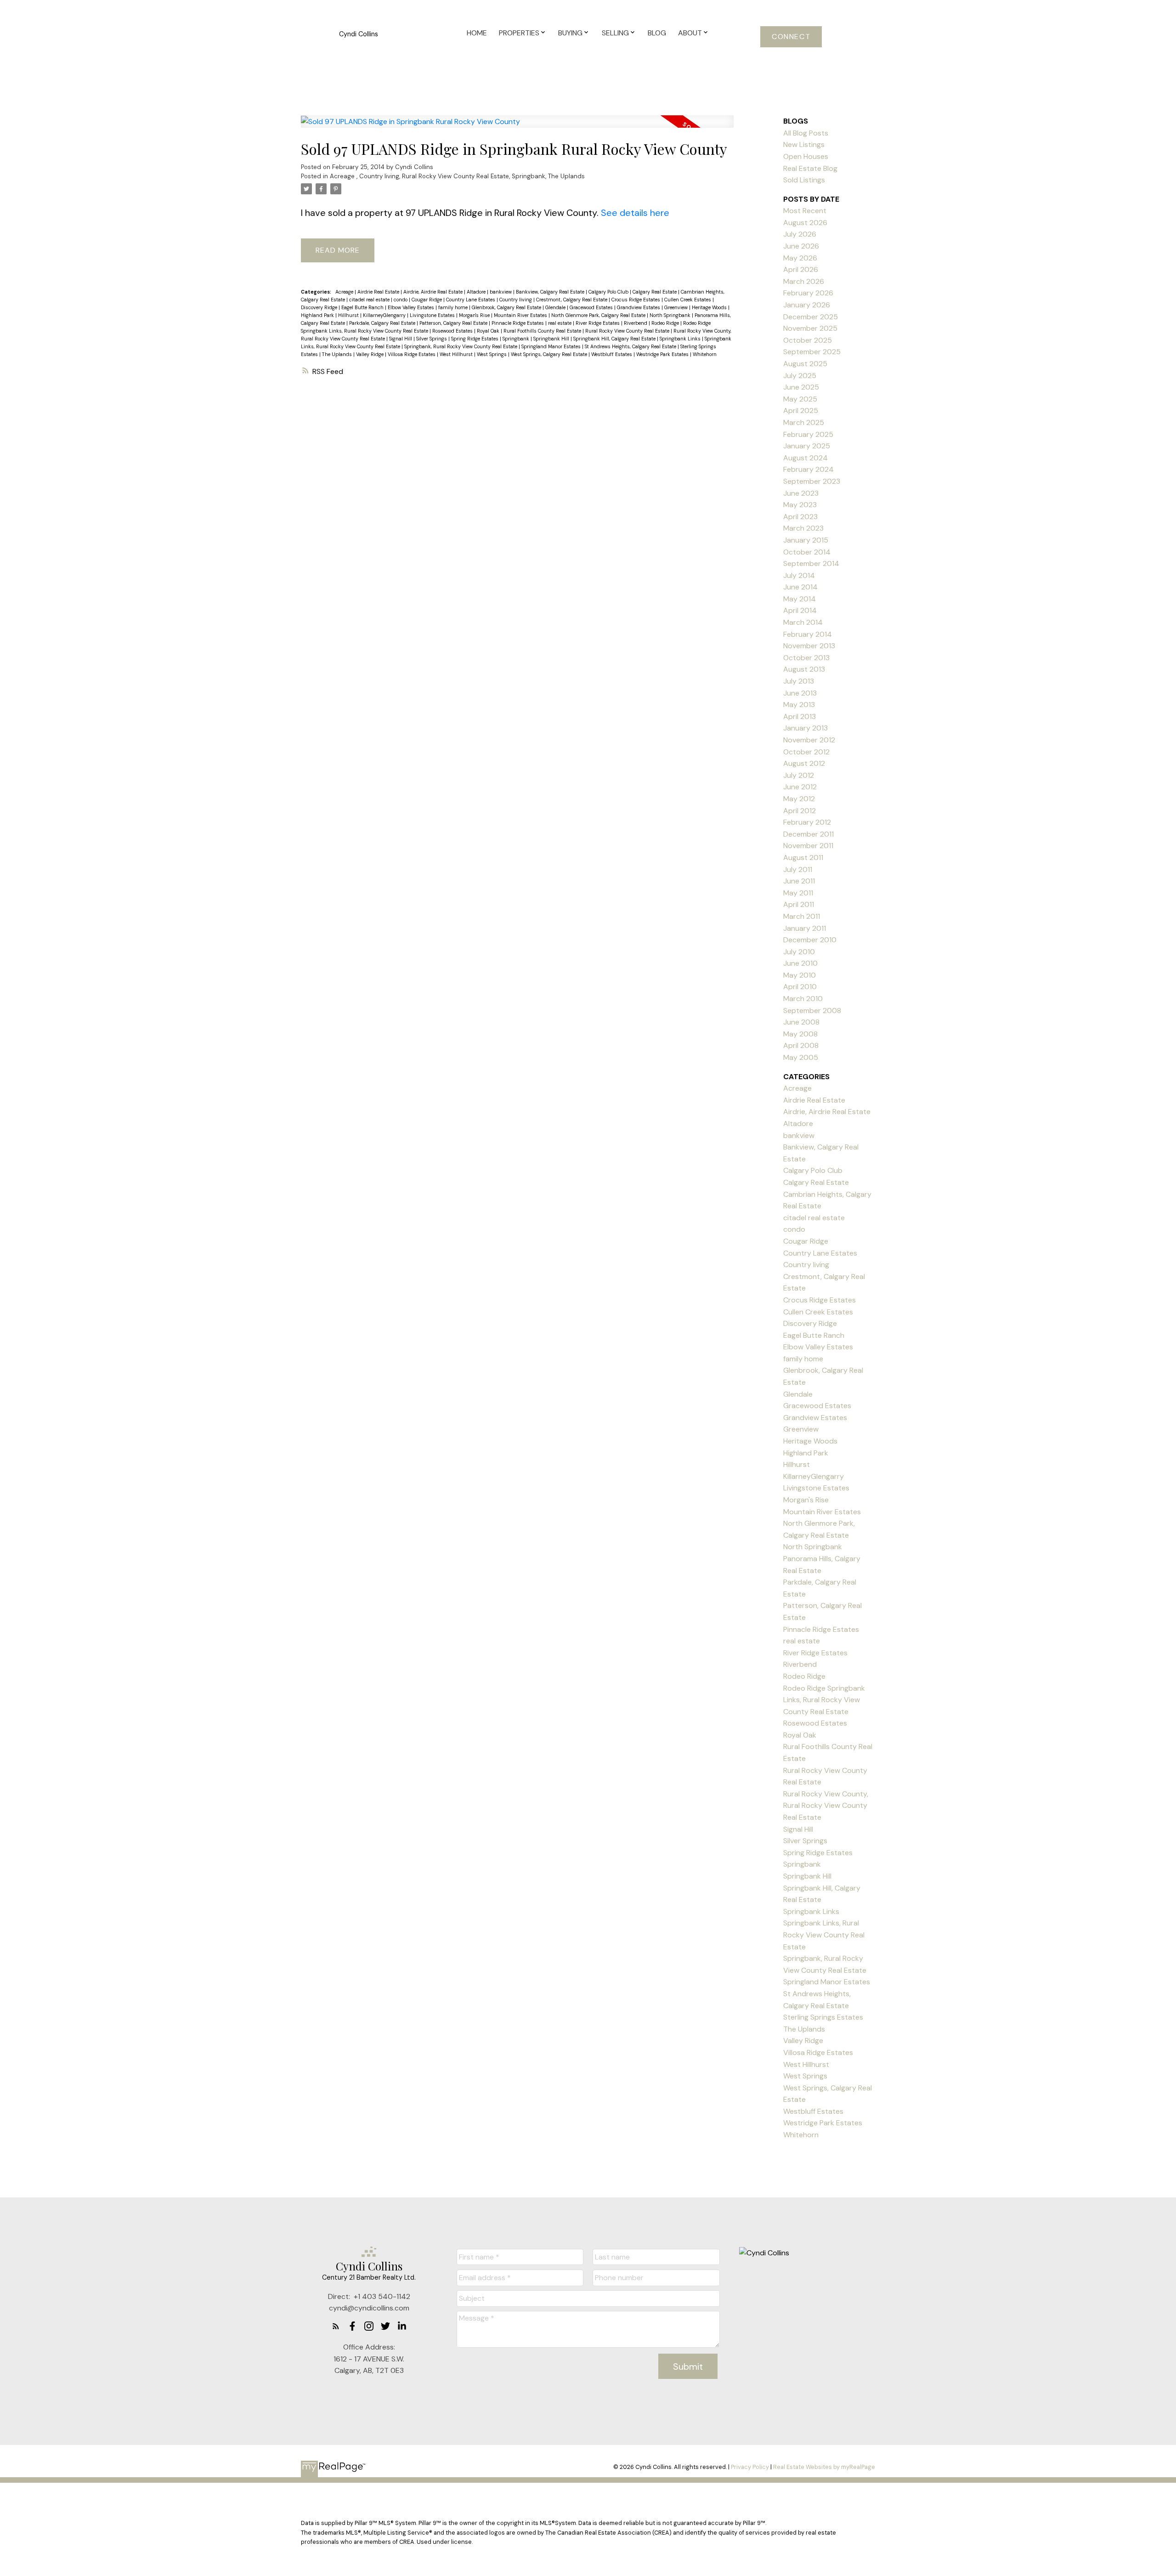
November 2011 (808, 846)
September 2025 (812, 352)
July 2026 (800, 234)
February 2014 (808, 634)
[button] (791, 37)
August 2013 (804, 669)
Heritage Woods (710, 307)
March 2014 (803, 622)
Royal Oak (489, 331)
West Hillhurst (457, 354)
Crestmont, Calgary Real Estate (572, 300)
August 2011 (803, 858)
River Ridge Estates (598, 323)
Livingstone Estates (433, 315)
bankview (501, 292)
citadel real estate (370, 300)
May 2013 (799, 705)
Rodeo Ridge (666, 323)
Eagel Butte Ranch (363, 307)
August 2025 (805, 364)
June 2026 (801, 246)
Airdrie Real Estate (379, 292)
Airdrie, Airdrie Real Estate (434, 292)
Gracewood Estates (592, 307)
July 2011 (798, 869)
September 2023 (812, 481)
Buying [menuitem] (570, 33)
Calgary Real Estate (655, 292)
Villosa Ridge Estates (412, 354)
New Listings (804, 144)
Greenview (677, 307)
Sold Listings (804, 180)
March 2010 (803, 999)
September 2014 (811, 563)
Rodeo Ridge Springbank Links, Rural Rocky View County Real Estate (824, 1700)
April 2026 (801, 269)
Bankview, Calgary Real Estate (551, 292)
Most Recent (805, 211)
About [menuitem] (690, 33)
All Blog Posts (806, 133)
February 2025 (808, 434)
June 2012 (800, 787)
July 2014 (799, 575)
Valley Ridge (370, 354)
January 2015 (806, 540)
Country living (379, 176)
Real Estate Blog (810, 168)
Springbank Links (681, 339)
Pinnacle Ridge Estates (518, 323)
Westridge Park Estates (663, 354)
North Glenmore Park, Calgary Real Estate (599, 315)
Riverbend (636, 323)
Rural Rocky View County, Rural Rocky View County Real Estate (826, 1806)
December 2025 (811, 317)
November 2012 (809, 740)
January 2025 (807, 446)
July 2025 (800, 376)
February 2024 (808, 469)
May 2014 (800, 599)
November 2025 (810, 328)
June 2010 (800, 963)
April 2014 (800, 610)
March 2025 (804, 422)
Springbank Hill (552, 339)
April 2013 (800, 716)
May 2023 (800, 505)
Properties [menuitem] (519, 33)
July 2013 (799, 681)
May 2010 (800, 975)
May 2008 (800, 1034)
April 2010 (800, 987)
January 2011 (805, 928)
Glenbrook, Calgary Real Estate (507, 307)
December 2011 (808, 834)
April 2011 (799, 904)
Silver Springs (432, 339)
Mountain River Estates (521, 315)
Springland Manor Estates (552, 346)
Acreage (343, 176)
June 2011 (799, 881)
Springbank (529, 176)
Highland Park (318, 315)
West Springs (492, 354)
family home (454, 307)
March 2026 (804, 281)
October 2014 (807, 552)
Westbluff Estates (612, 354)
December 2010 (810, 940)
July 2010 (799, 952)
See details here (635, 213)
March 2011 (802, 916)
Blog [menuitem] (657, 33)
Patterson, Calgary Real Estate (454, 323)
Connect (791, 37)
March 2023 (803, 528)
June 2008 (801, 1022)
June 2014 (800, 587)
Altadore (477, 292)
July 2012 (799, 775)
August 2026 (805, 223)
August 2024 (806, 458)
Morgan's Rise (475, 315)
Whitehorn (705, 354)
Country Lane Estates (471, 300)
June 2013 (800, 693)
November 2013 (809, 646)
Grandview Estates (639, 307)
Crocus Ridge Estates (636, 300)
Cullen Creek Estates (688, 300)
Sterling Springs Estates (823, 2017)
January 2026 (807, 305)
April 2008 (801, 1045)
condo (401, 300)
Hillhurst (349, 315)
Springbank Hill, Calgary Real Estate (615, 339)
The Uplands (566, 176)
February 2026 (808, 293)
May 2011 (798, 893)
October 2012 (806, 752)
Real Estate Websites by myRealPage (824, 2467)
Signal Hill (401, 339)
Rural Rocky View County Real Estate (455, 176)
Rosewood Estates (453, 331)
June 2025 (801, 387)
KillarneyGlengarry (385, 315)
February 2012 (807, 822)
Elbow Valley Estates (412, 307)
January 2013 (806, 728)
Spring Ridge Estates (475, 339)
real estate (560, 323)
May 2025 (800, 399)
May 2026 (800, 258)
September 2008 (812, 1011)
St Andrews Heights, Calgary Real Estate (631, 346)
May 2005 (801, 1057)
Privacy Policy (750, 2467)
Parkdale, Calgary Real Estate (383, 323)
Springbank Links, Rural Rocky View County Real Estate (824, 1935)
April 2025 (801, 410)
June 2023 (801, 493)
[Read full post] (517, 127)
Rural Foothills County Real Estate (543, 331)
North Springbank (671, 315)
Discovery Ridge (320, 307)
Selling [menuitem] (615, 33)
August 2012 (804, 763)
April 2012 (800, 811)
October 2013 (806, 658)
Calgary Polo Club (609, 292)
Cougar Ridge (427, 300)
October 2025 (808, 340)
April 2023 (800, 517)
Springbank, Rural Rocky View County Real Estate (461, 346)
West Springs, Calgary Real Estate (550, 354)
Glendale (556, 307)
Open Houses (806, 156)
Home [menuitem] (477, 33)
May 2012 (799, 799)
